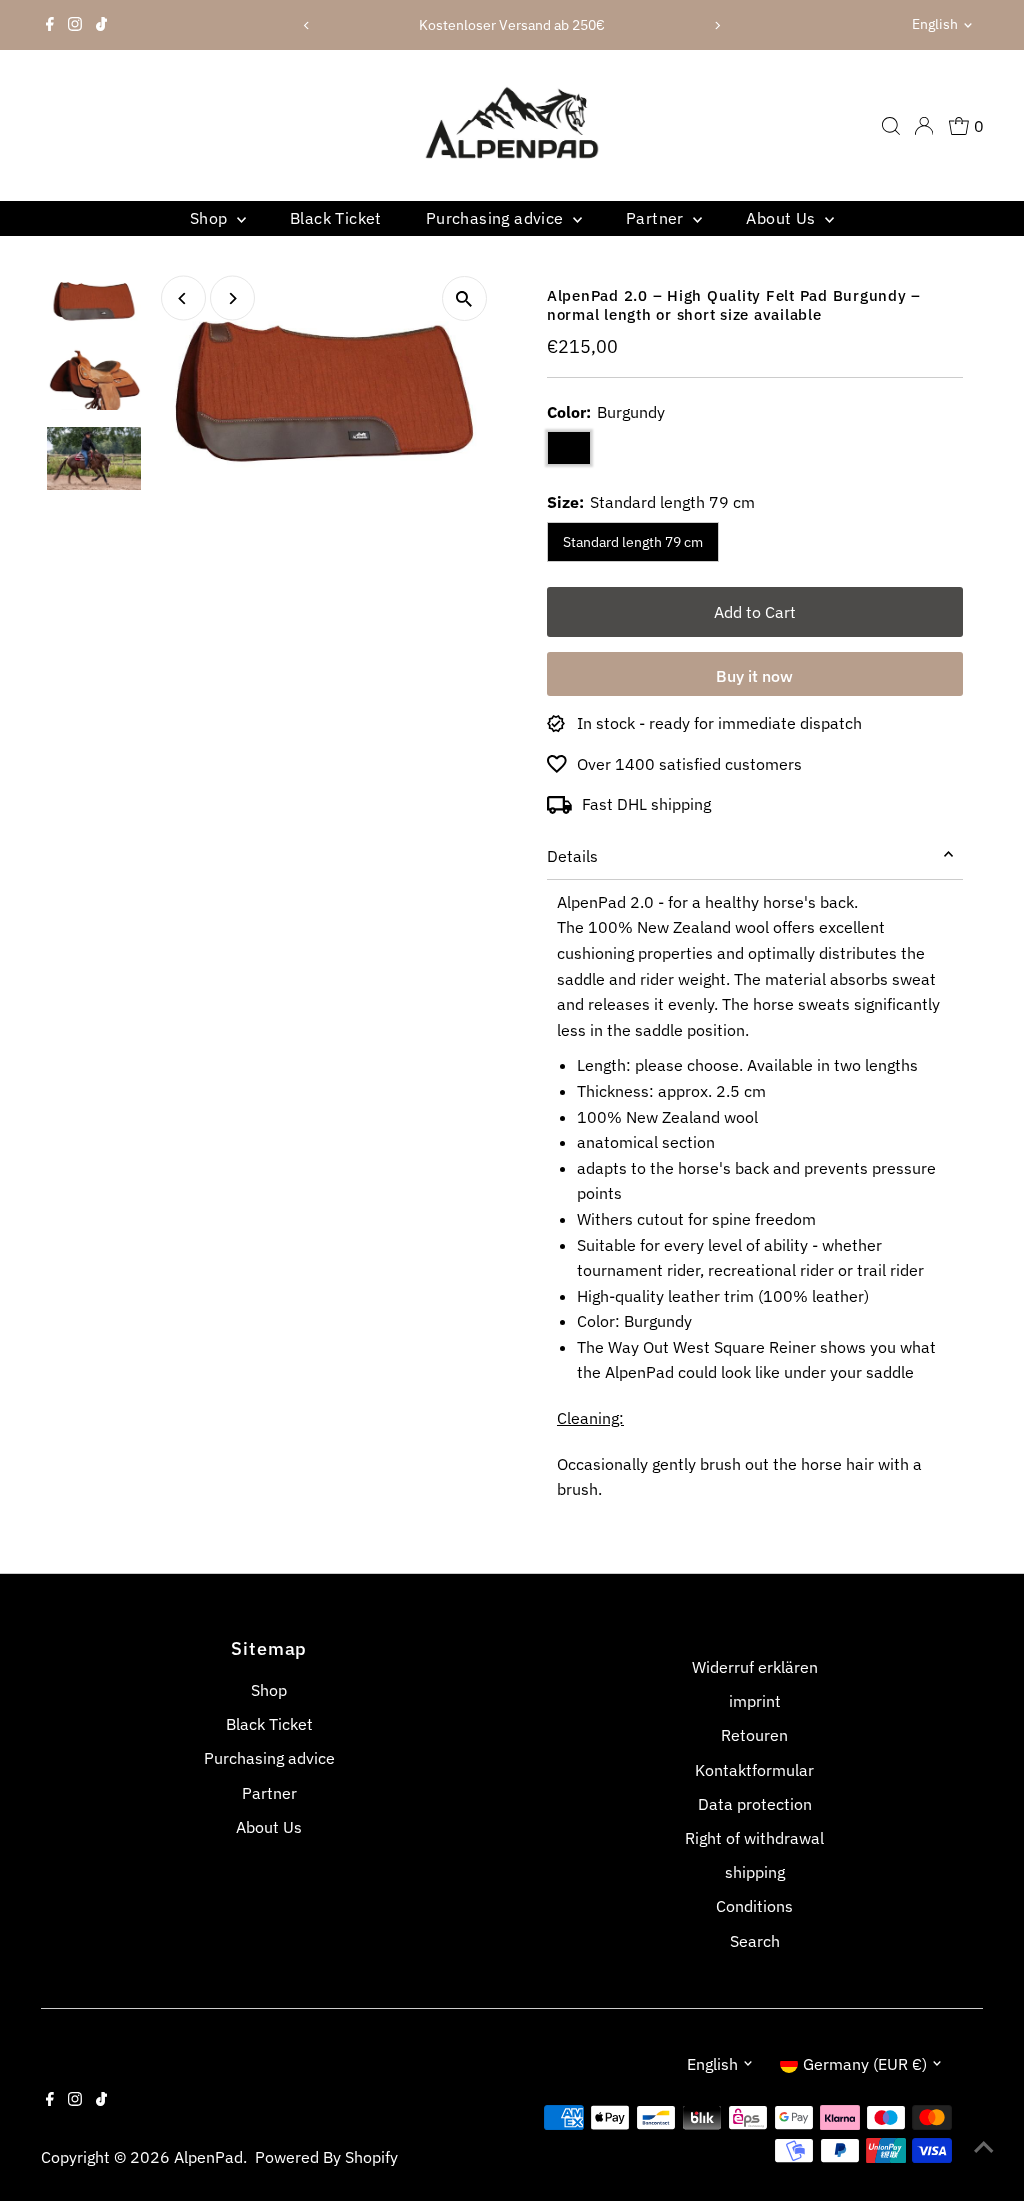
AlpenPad (208, 2157)
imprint (755, 1701)
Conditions (754, 1906)
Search (755, 1941)
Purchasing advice (497, 218)
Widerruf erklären (755, 1667)
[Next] (717, 25)
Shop (211, 218)
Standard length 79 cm (633, 542)
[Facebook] (50, 25)
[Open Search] (891, 126)
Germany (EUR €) (865, 2064)
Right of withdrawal (754, 1838)
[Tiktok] (101, 25)
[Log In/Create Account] (924, 126)
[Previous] (306, 25)
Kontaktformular (754, 1770)
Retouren (754, 1735)
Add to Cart (755, 612)
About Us (783, 218)
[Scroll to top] (984, 2146)
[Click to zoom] (464, 298)
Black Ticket (336, 218)
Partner (657, 218)
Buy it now (754, 676)
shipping (755, 1872)
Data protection (755, 1804)
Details (572, 856)
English (935, 24)
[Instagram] (75, 25)
